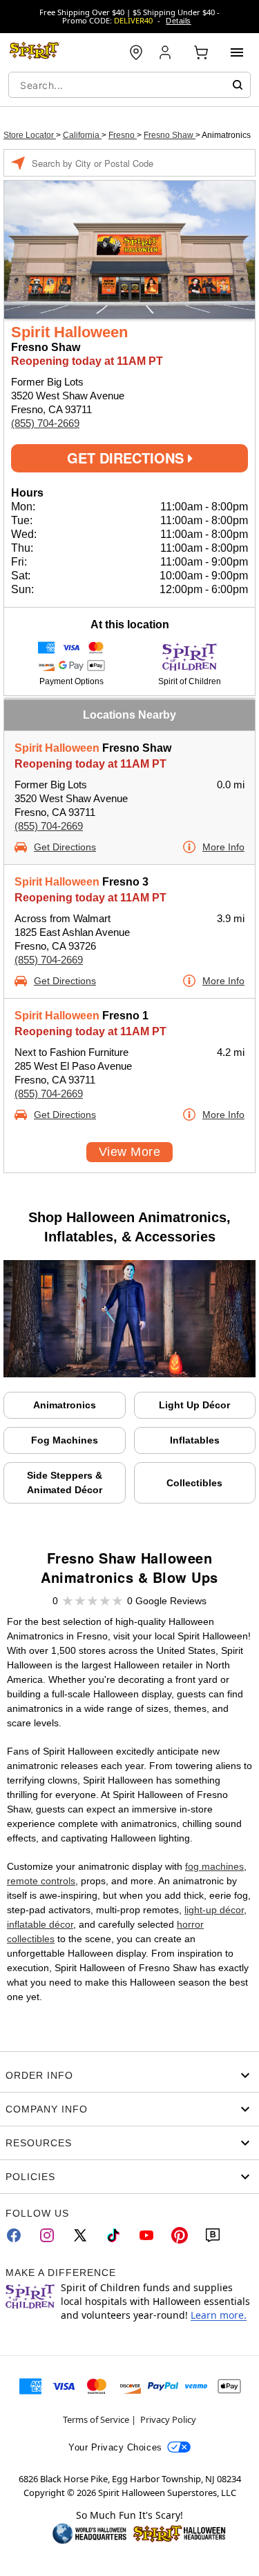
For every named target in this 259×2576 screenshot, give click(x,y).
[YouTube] (146, 2235)
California (82, 135)
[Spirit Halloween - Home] (35, 52)
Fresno (123, 135)
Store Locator (30, 135)
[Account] (166, 52)
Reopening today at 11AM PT (90, 764)
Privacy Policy (168, 2419)
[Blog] (213, 2235)
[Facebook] (14, 2235)
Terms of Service (96, 2419)
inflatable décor (40, 1924)
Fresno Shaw (170, 135)
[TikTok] (113, 2235)
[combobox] (129, 85)
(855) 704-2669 (45, 423)
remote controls (41, 1881)
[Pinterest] (180, 2235)
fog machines (214, 1866)
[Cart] (201, 52)
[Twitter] (80, 2235)
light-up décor (214, 1910)
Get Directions (127, 458)
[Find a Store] (136, 52)
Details (178, 21)
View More (129, 1152)
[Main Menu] (237, 52)
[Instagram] (47, 2235)
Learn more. (219, 2315)
